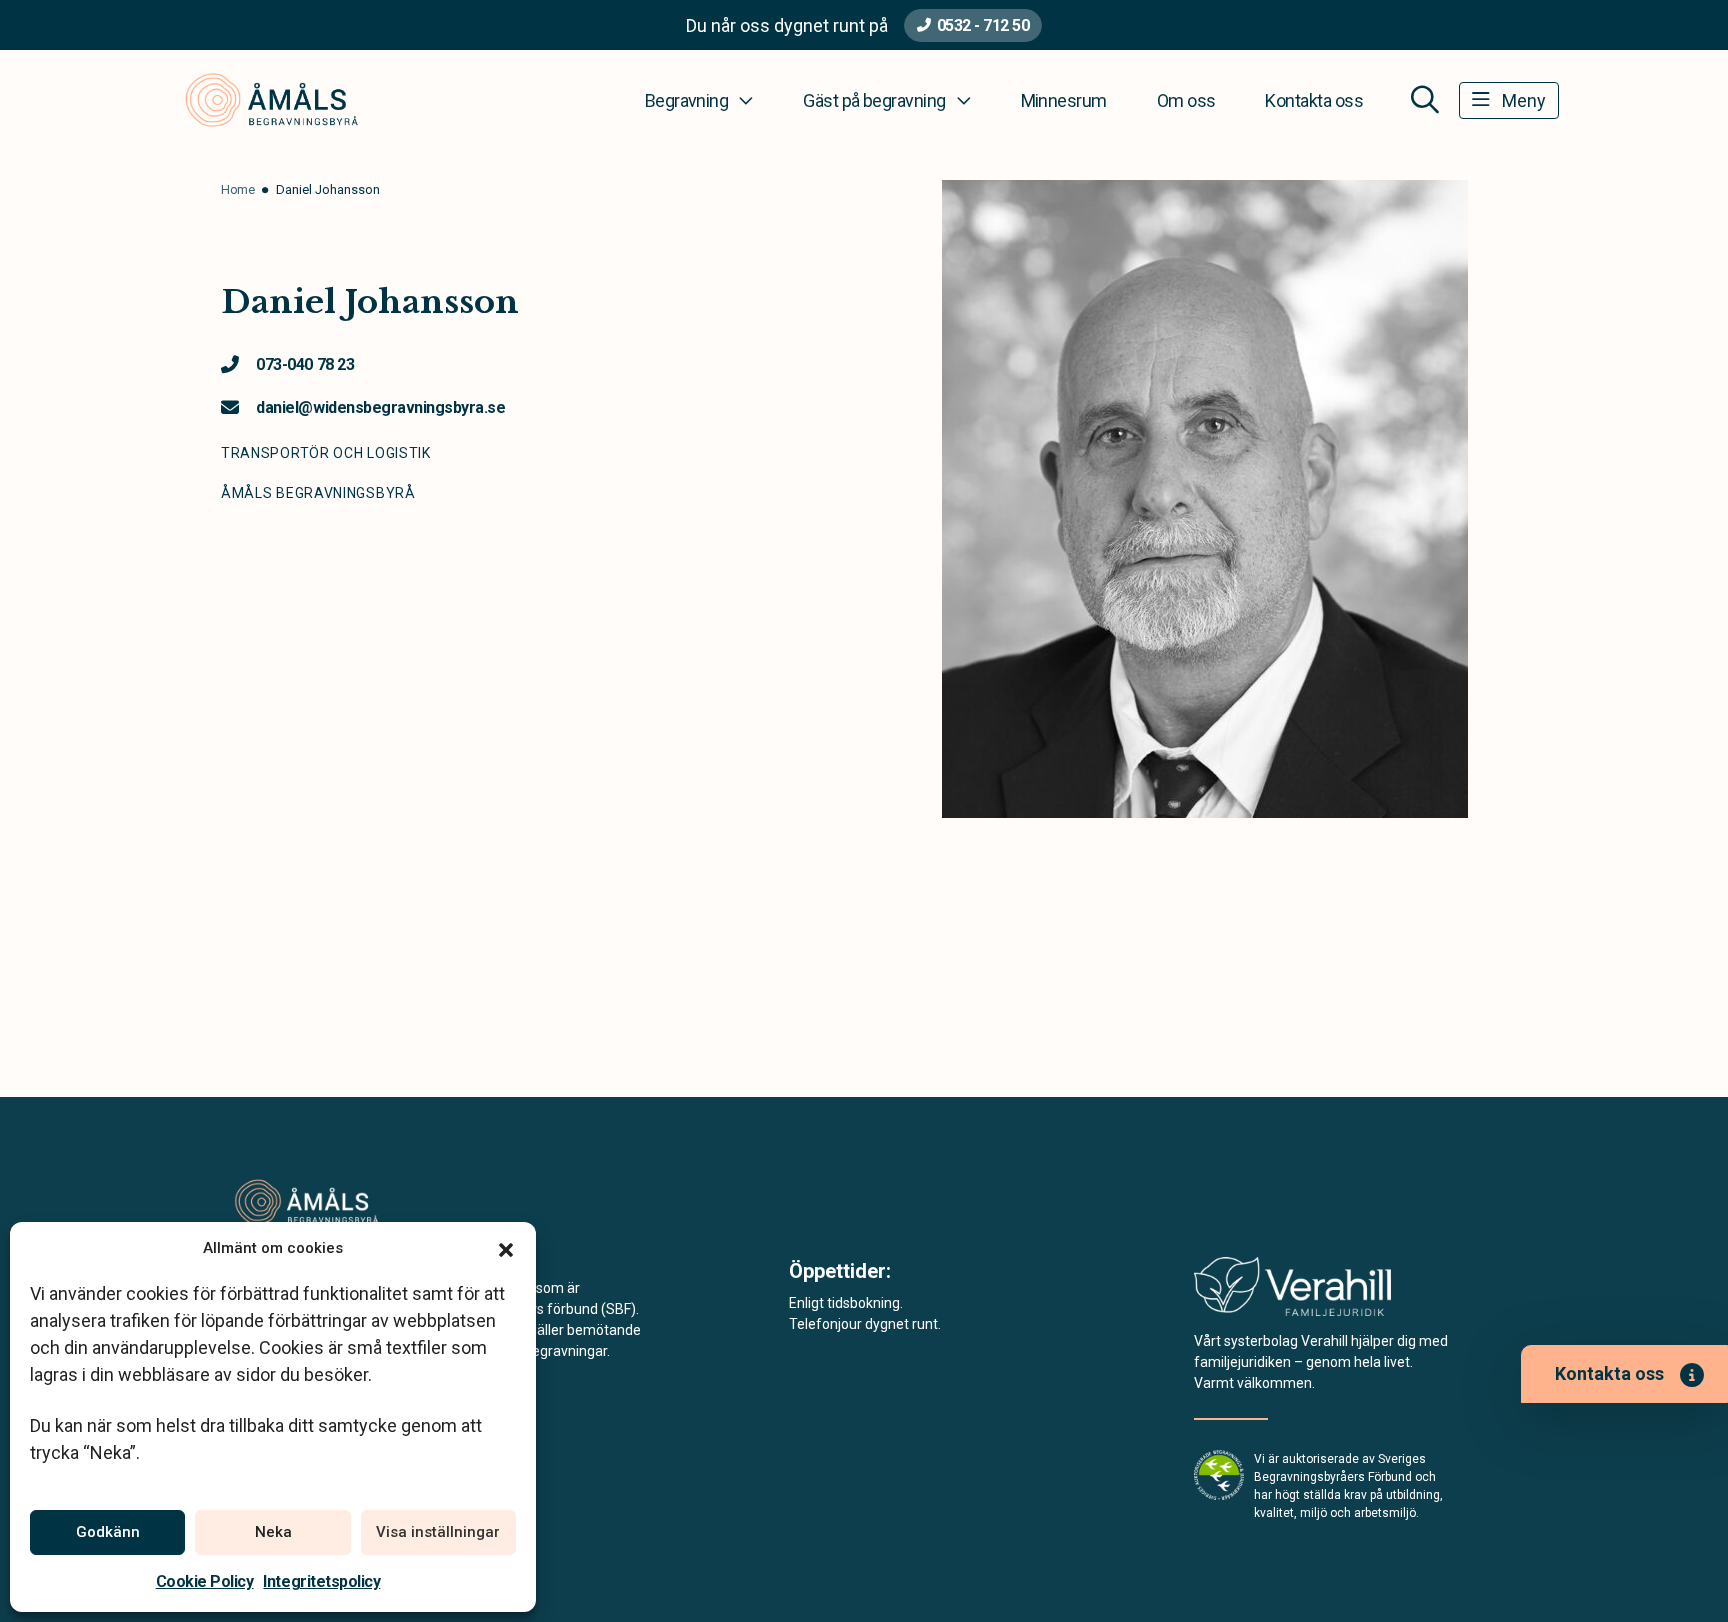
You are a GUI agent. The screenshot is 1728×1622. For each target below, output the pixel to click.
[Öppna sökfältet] (1425, 100)
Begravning (687, 100)
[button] (506, 1248)
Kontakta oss (1314, 100)
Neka (273, 1532)
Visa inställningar (438, 1532)
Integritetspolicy (321, 1581)
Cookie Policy (205, 1581)
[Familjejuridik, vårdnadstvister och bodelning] (1292, 1292)
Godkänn (108, 1532)
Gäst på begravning (874, 100)
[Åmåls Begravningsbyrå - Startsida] (341, 1202)
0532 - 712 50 (983, 25)
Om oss (1186, 100)
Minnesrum (1064, 100)
